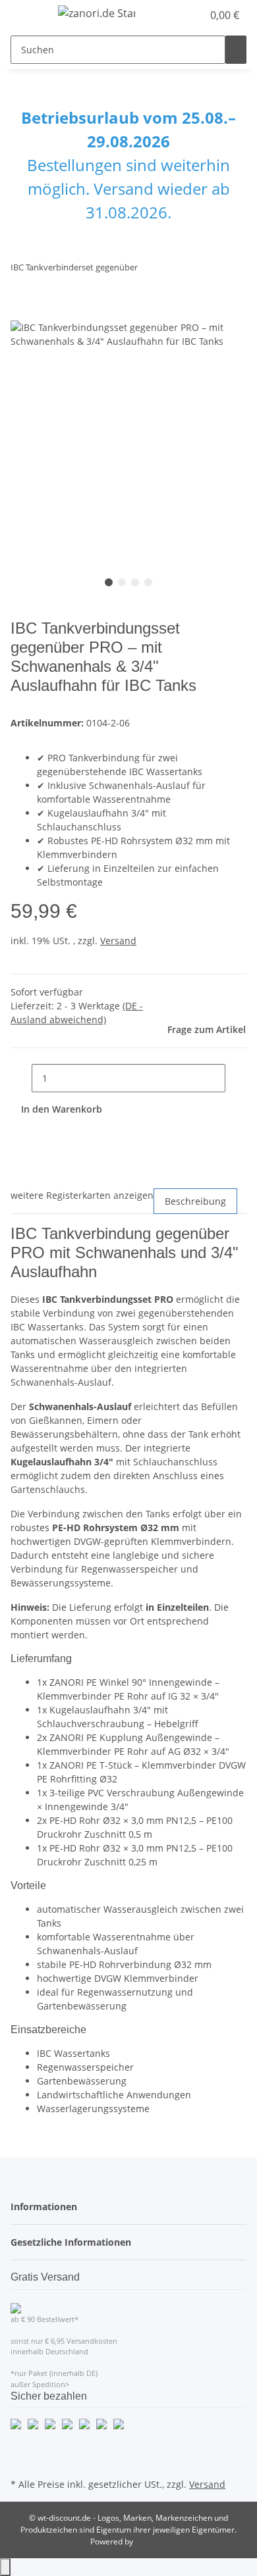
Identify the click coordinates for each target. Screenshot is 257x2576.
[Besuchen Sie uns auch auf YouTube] (21, 2460)
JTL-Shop (151, 2541)
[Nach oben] (5, 2567)
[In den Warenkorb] (21, 313)
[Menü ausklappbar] (27, 15)
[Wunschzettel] (192, 15)
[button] (178, 15)
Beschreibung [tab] (195, 1201)
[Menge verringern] (21, 1078)
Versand (118, 941)
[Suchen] (236, 50)
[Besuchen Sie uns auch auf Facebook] (21, 2444)
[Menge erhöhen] (236, 1078)
